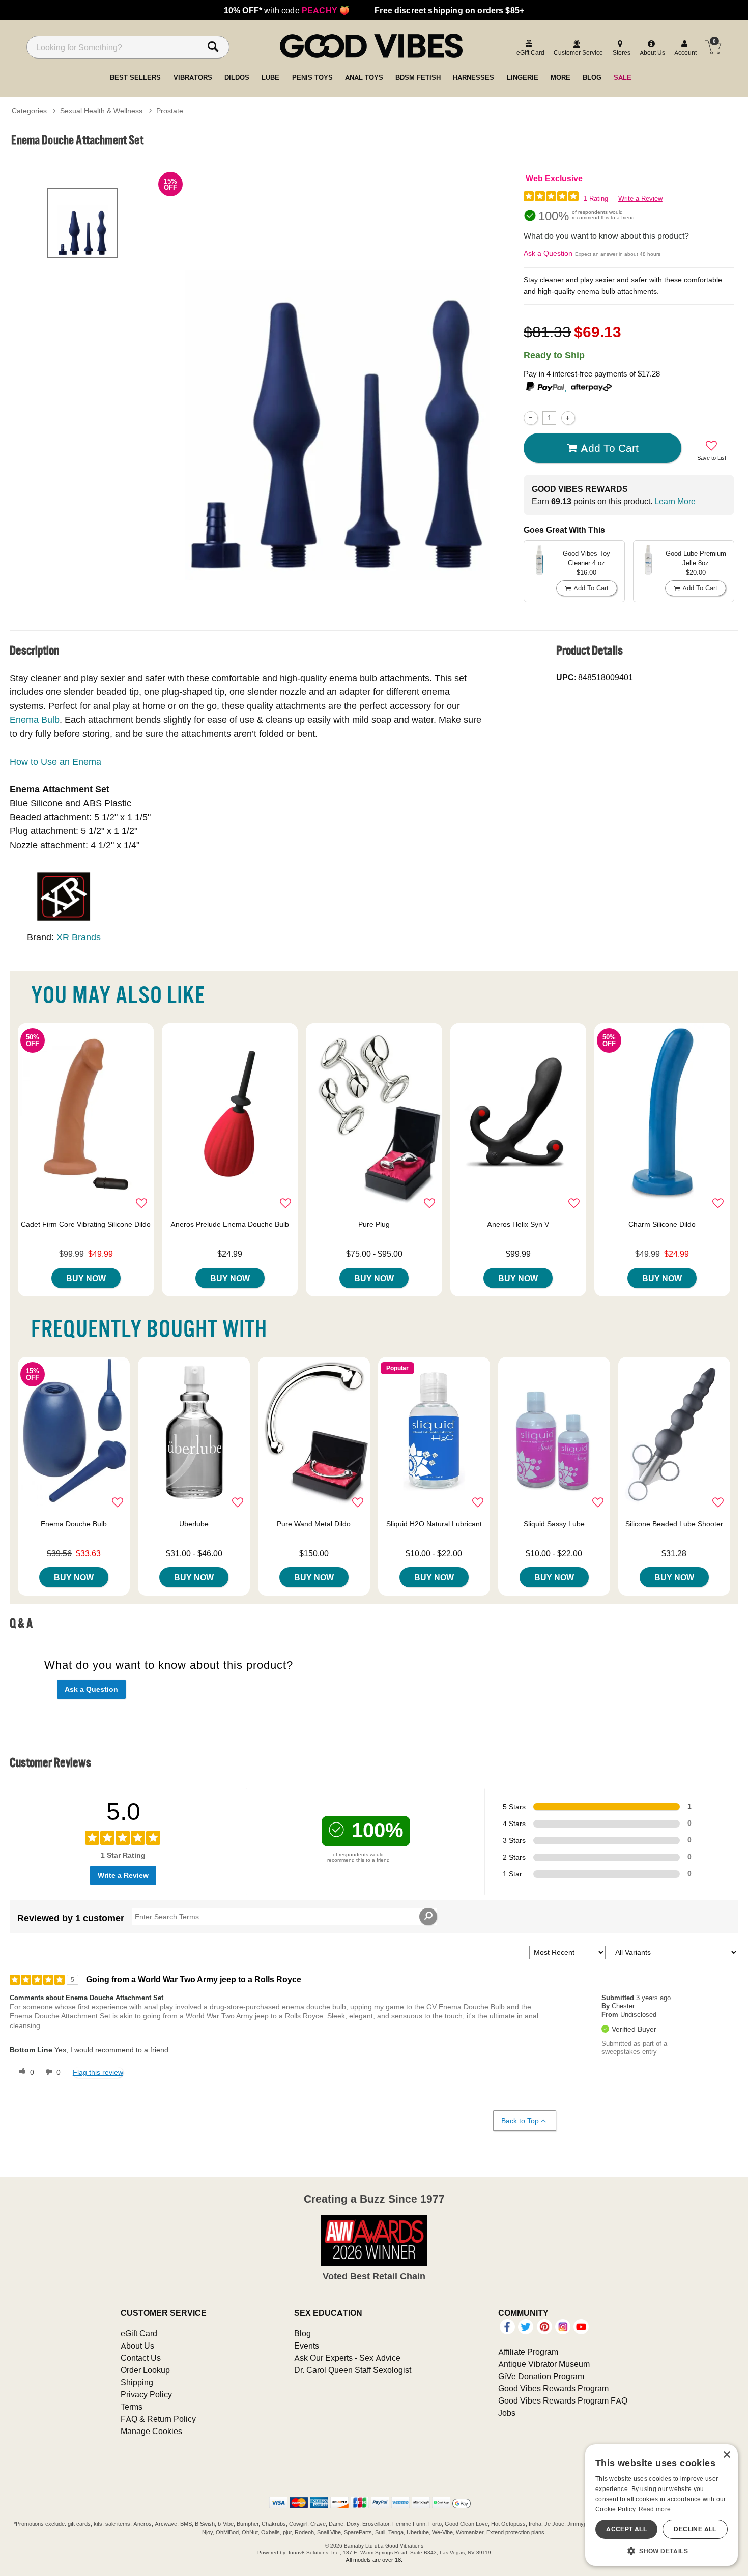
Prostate (170, 111)
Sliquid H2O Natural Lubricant (434, 1524)
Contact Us (141, 2358)
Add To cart (610, 448)
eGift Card (139, 2333)
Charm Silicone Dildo (662, 1224)
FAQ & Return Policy (158, 2419)
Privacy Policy (146, 2394)
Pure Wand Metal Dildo (314, 1524)
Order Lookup (145, 2370)
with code (287, 10)
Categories (29, 111)
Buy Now (86, 1278)
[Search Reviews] (428, 1917)
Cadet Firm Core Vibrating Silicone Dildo (86, 1224)
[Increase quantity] (568, 418)
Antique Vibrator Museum (544, 2364)
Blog (303, 2333)
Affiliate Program (528, 2352)
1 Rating (596, 199)
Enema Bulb (35, 720)
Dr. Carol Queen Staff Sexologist (353, 2370)
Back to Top (520, 2121)
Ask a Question (548, 253)
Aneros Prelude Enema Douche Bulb (230, 1224)
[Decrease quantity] (530, 418)
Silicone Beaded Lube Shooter (674, 1524)
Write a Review (640, 199)
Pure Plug (374, 1224)
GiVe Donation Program (541, 2376)
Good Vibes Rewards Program (553, 2388)
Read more (655, 2509)
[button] (661, 2551)
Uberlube (194, 1524)
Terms (132, 2407)
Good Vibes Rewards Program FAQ (563, 2400)
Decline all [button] (695, 2529)
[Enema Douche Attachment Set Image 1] (337, 376)
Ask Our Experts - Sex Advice (347, 2358)
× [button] (726, 2455)
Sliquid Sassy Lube (554, 1524)
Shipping (137, 2382)
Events (307, 2346)
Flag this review (98, 2072)
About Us (137, 2346)
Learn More (675, 501)
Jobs (507, 2413)
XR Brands (79, 937)
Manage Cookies (151, 2431)
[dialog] (661, 2505)
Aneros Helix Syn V (518, 1224)
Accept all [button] (626, 2529)
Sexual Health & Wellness (101, 111)
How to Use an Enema (55, 761)
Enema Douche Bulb (74, 1524)
